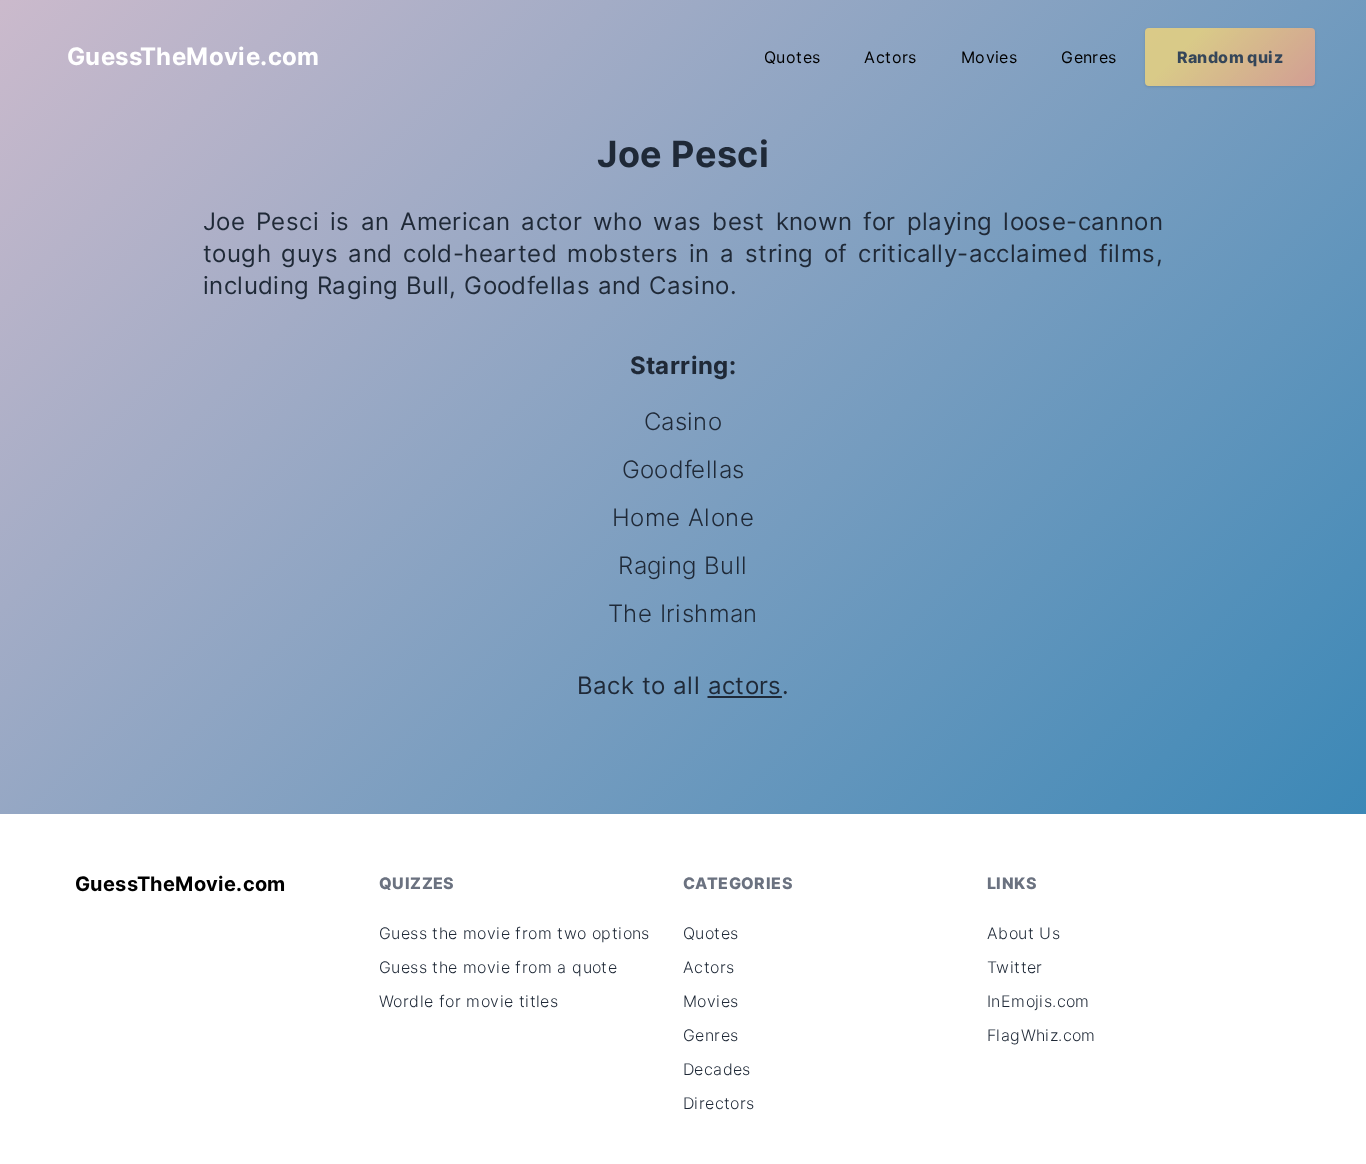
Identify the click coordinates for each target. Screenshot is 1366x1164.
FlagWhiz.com (1041, 1035)
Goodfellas (683, 469)
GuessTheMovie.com (193, 56)
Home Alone (683, 517)
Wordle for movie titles (468, 1001)
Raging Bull (682, 565)
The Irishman (683, 613)
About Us (1023, 933)
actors (745, 685)
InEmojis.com (1038, 1001)
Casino (683, 421)
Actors (890, 57)
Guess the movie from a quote (498, 967)
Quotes (792, 57)
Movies (989, 57)
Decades (717, 1069)
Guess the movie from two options (514, 933)
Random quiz (1230, 57)
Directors (719, 1103)
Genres (1088, 57)
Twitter (1015, 967)
